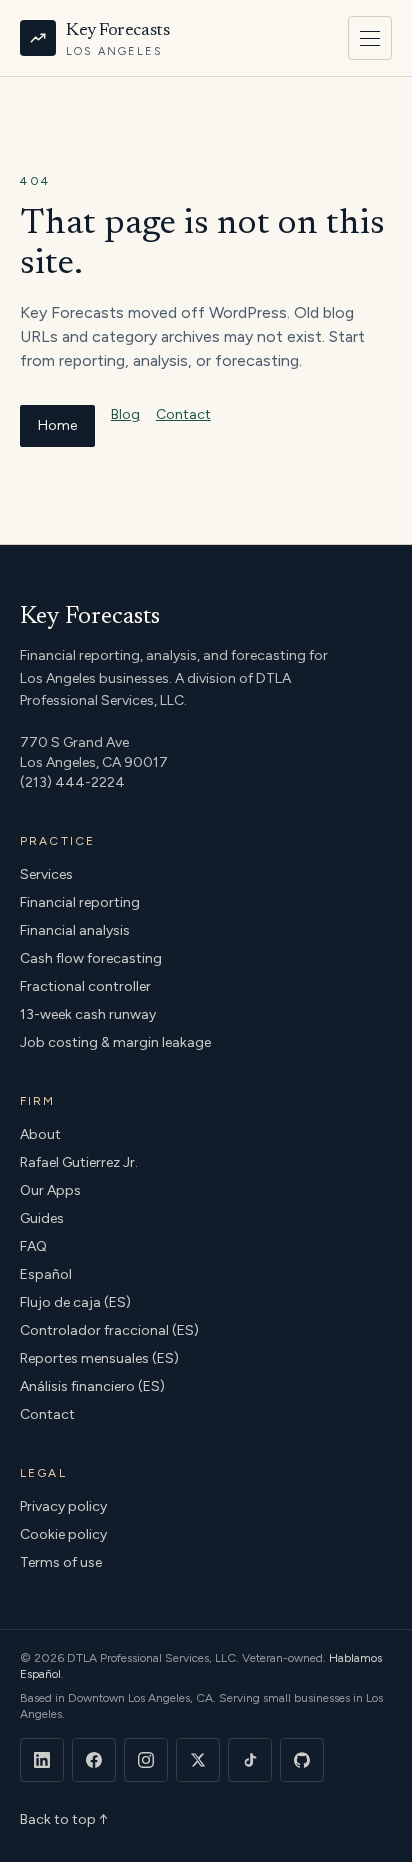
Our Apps (50, 1190)
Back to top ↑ (64, 1819)
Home (58, 425)
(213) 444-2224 (72, 782)
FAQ (33, 1246)
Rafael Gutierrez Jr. (79, 1162)
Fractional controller (85, 986)
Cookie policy (63, 1534)
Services (46, 874)
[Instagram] (146, 1760)
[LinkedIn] (42, 1760)
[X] (198, 1760)
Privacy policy (63, 1506)
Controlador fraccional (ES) (109, 1330)
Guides (42, 1218)
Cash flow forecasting (91, 958)
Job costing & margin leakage (115, 1042)
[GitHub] (302, 1760)
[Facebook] (94, 1760)
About (40, 1134)
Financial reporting (80, 902)
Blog (125, 414)
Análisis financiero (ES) (92, 1386)
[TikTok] (250, 1760)
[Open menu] (370, 38)
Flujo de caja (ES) (75, 1302)
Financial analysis (75, 930)
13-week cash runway (88, 1014)
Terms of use (61, 1562)
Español (46, 1274)
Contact (183, 414)
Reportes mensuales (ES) (99, 1358)
